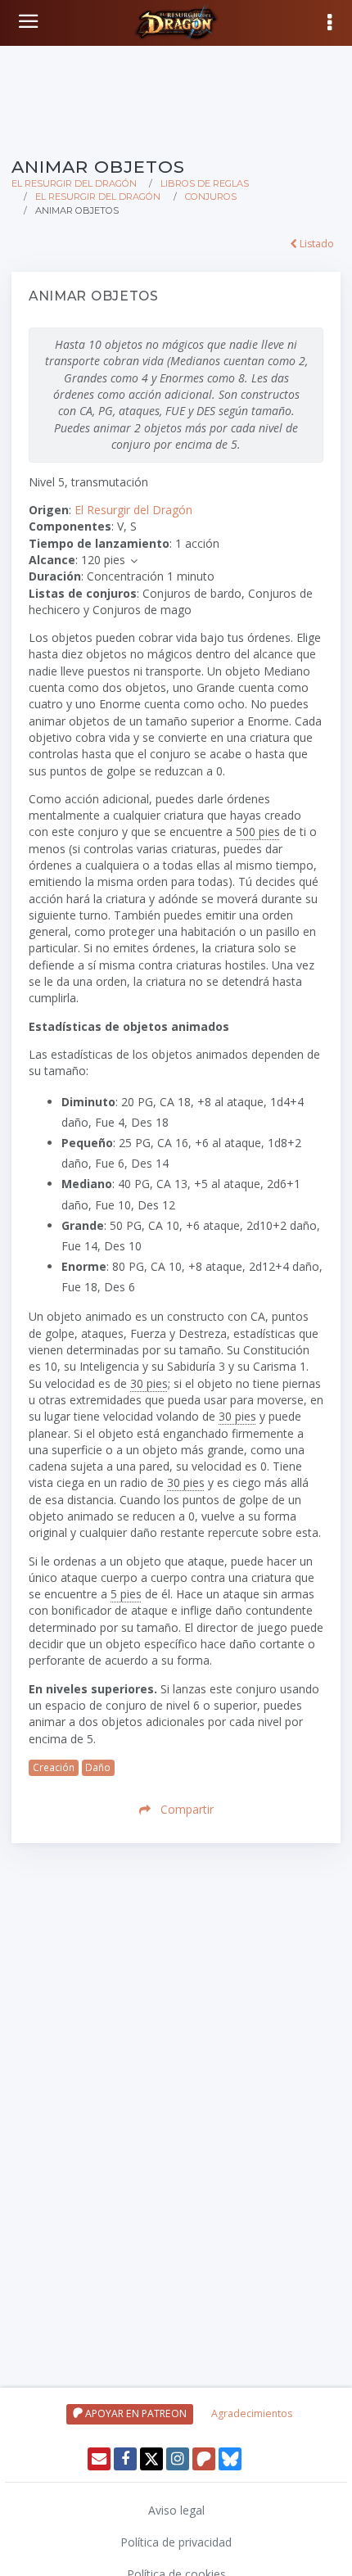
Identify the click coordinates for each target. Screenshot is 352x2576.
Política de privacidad (176, 2542)
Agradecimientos (252, 2413)
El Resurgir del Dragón (74, 183)
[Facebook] (125, 2459)
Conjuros (211, 197)
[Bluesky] (230, 2459)
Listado (316, 244)
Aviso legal (176, 2510)
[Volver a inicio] (30, 21)
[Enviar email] (99, 2459)
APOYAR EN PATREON (135, 2413)
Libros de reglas (205, 183)
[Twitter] (151, 2459)
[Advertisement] (176, 98)
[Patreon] (204, 2459)
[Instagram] (178, 2459)
